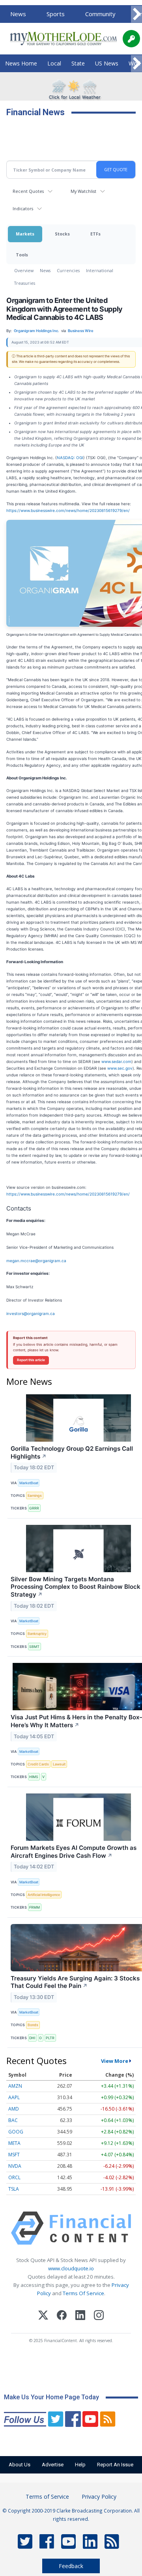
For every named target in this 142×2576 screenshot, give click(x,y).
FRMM (35, 1907)
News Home (21, 63)
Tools (22, 255)
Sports (56, 14)
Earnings (35, 1495)
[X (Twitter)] (43, 2316)
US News (107, 63)
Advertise (53, 2465)
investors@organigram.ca (31, 1313)
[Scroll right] (136, 14)
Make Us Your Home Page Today (51, 2397)
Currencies (68, 270)
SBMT (34, 1647)
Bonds (33, 2025)
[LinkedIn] (80, 2316)
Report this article (31, 1360)
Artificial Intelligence (44, 1895)
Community (100, 14)
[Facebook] (62, 2316)
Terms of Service (47, 2497)
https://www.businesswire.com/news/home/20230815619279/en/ (68, 510)
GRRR (34, 1508)
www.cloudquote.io (71, 2268)
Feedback (71, 2566)
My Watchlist (83, 191)
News (18, 14)
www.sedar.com (116, 1061)
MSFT (14, 2155)
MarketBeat (29, 1483)
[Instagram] (99, 2316)
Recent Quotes (28, 191)
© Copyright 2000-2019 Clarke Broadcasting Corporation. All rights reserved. (71, 2514)
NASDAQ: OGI (70, 458)
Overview (24, 270)
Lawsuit (59, 1764)
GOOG (16, 2132)
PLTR (50, 2038)
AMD (14, 2109)
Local (54, 63)
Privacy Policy (99, 2497)
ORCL (14, 2177)
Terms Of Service (83, 2293)
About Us (20, 2465)
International (100, 270)
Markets (25, 234)
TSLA (14, 2189)
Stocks (62, 234)
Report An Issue (115, 2465)
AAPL (14, 2097)
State (78, 63)
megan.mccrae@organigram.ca (36, 1261)
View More (115, 2061)
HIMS (34, 1777)
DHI (32, 2038)
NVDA (15, 2166)
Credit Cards (38, 1764)
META (14, 2143)
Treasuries (25, 283)
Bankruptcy (37, 1634)
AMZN (15, 2086)
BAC (13, 2120)
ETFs (95, 234)
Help (80, 2465)
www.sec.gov (120, 1068)
